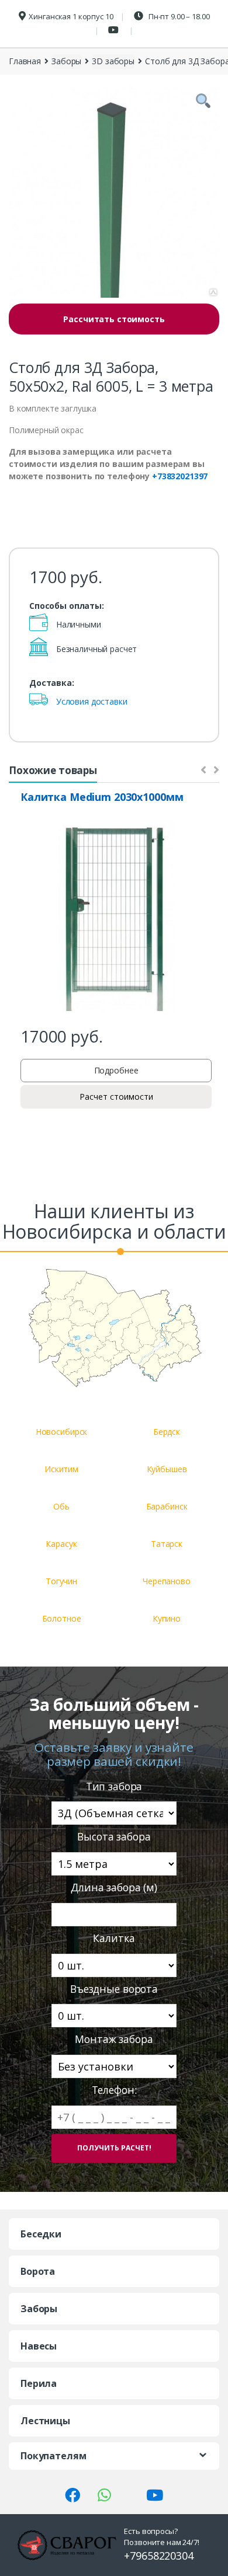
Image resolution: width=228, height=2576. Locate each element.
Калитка (114, 1938)
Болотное (62, 1618)
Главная (25, 61)
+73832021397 (180, 476)
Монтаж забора (114, 2039)
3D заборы (113, 61)
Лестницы (45, 2421)
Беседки (41, 2234)
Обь (61, 1506)
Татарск (167, 1544)
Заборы (66, 61)
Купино (167, 1618)
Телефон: (114, 2090)
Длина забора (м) (114, 1887)
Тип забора (114, 1787)
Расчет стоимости (116, 1097)
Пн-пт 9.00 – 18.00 (178, 16)
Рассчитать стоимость (114, 319)
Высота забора (114, 1837)
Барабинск (167, 1506)
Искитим (61, 1469)
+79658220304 (158, 2556)
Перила (39, 2383)
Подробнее (116, 1070)
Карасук (61, 1544)
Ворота (38, 2271)
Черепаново (167, 1581)
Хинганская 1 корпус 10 (71, 16)
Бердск (167, 1432)
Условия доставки (92, 701)
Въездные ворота (114, 1989)
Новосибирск (61, 1432)
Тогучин (61, 1581)
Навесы (39, 2346)
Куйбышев (167, 1469)
